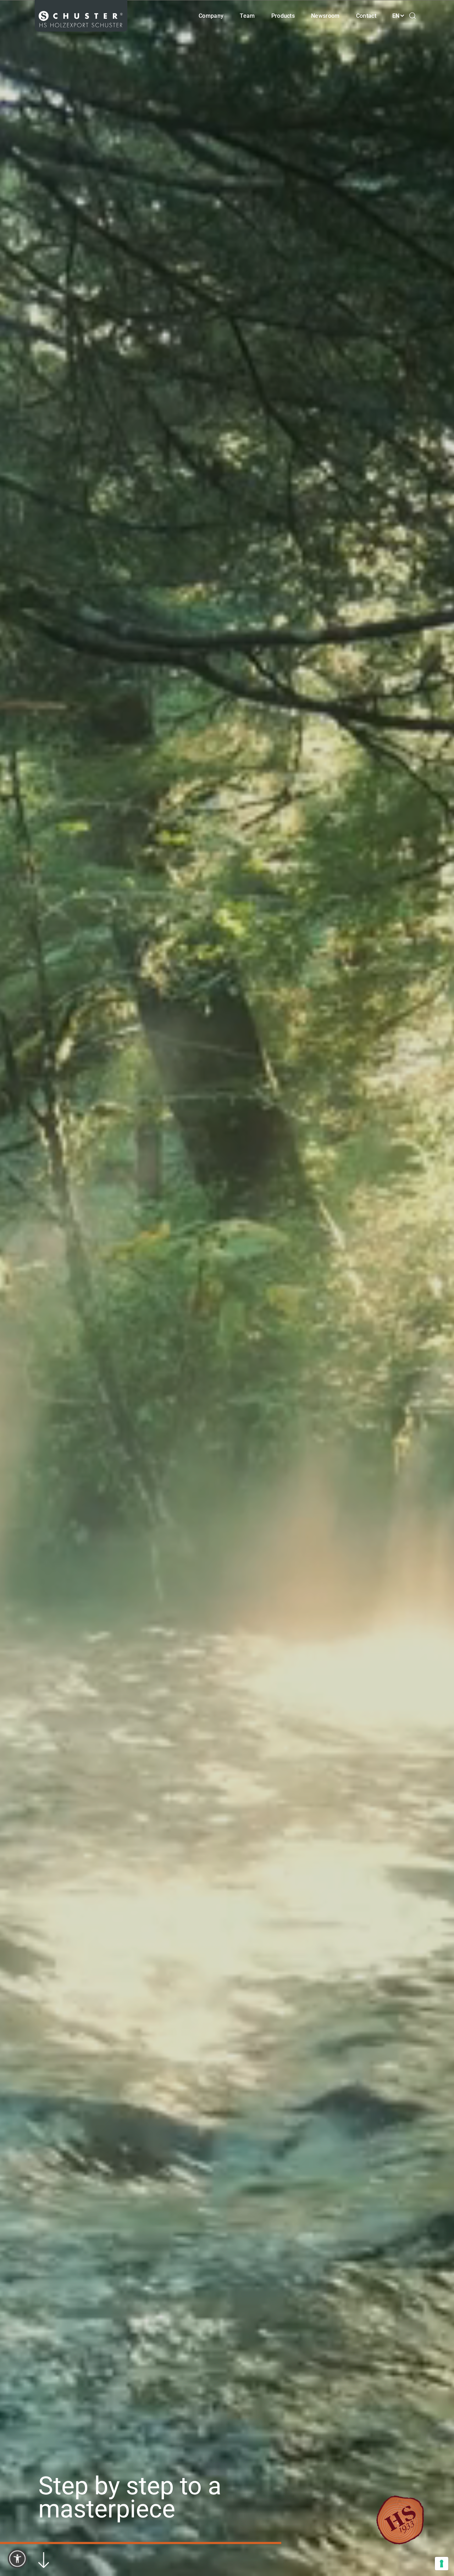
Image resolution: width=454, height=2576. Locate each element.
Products (283, 16)
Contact (366, 16)
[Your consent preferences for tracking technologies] (442, 2564)
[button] (17, 2559)
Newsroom (325, 16)
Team (247, 16)
